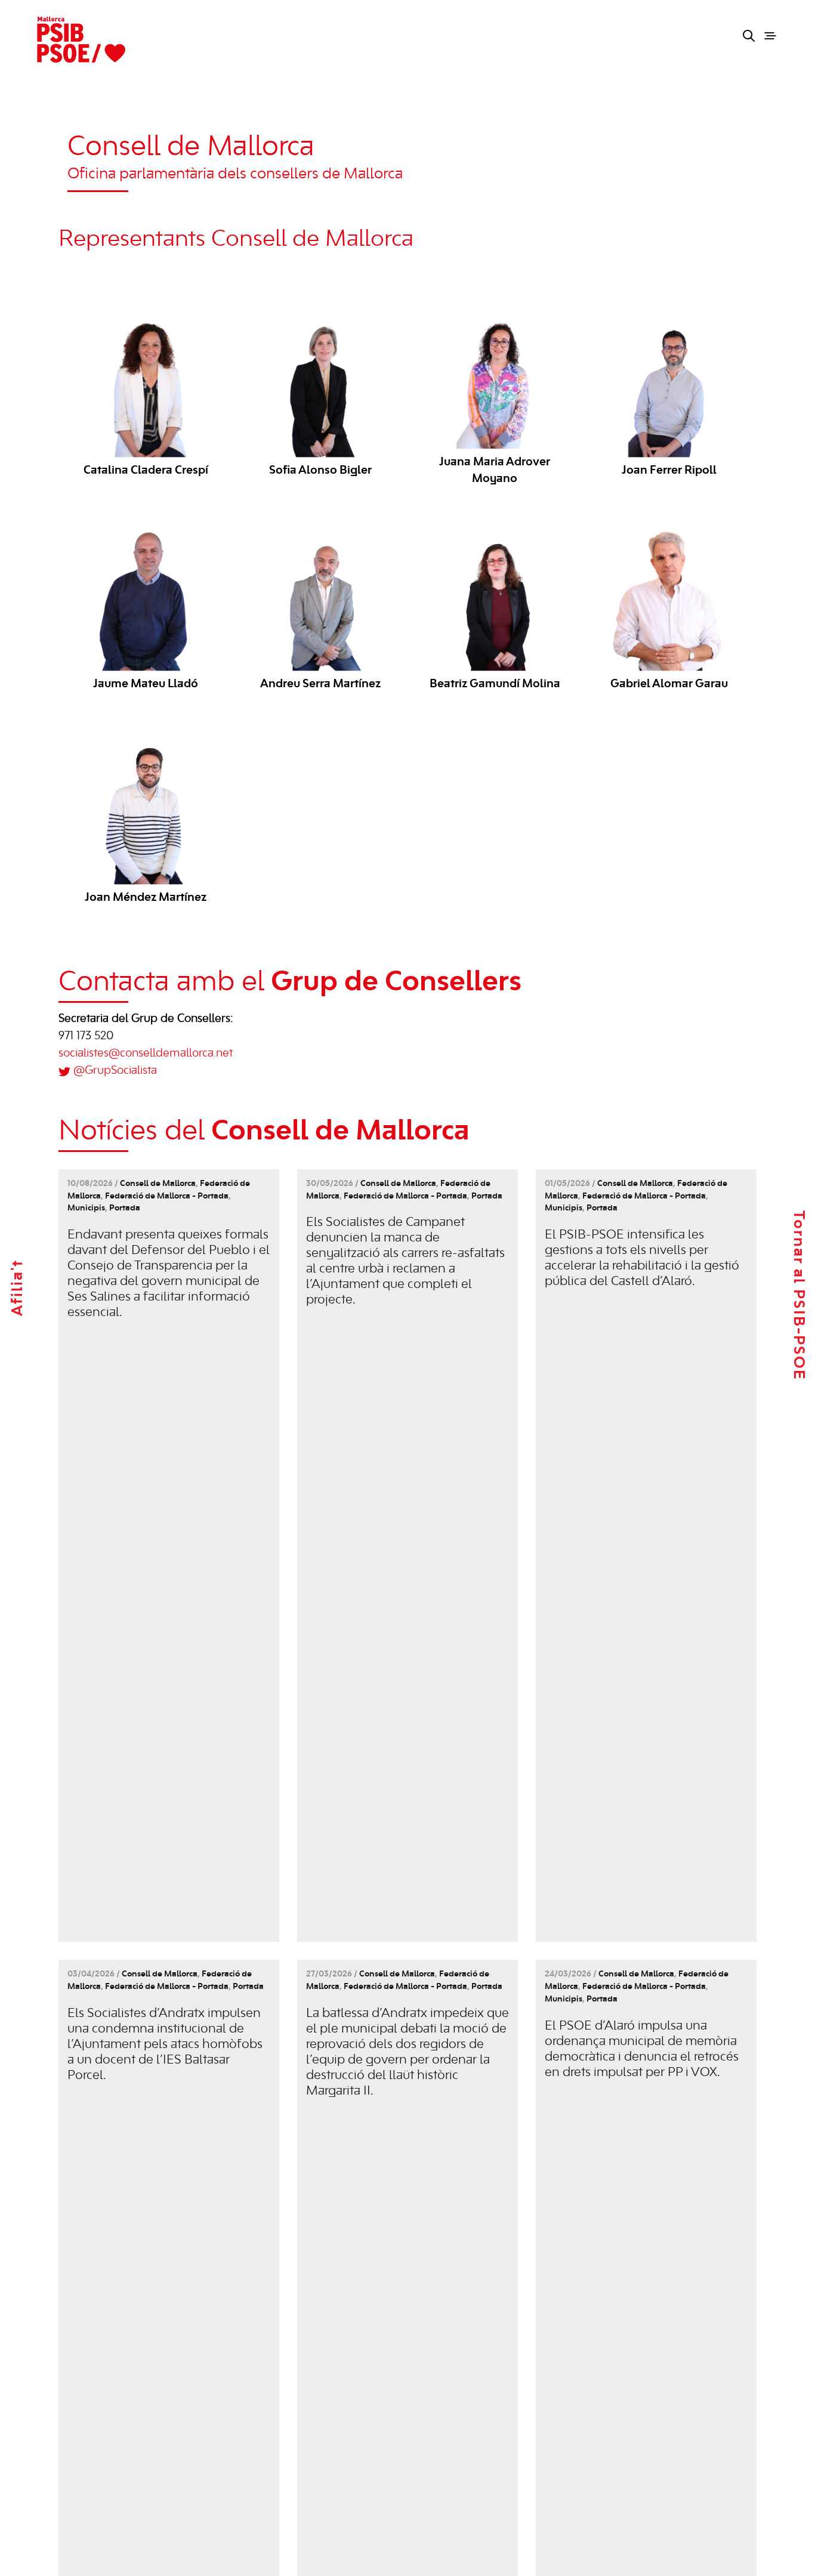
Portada (125, 1208)
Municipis (86, 1208)
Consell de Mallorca (158, 1184)
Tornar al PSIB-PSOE (798, 1295)
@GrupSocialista (115, 1071)
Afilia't (18, 1288)
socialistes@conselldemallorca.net (146, 1054)
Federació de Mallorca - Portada (167, 1196)
